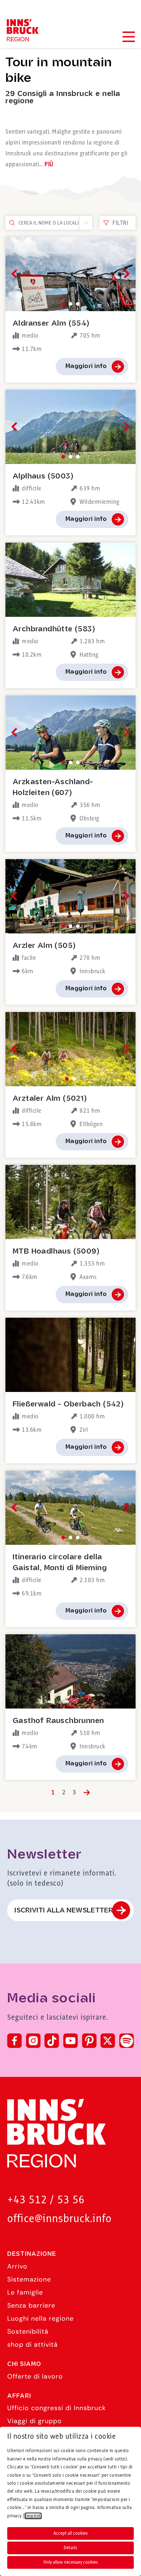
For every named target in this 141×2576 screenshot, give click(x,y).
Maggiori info (86, 366)
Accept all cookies (70, 2533)
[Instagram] (33, 2041)
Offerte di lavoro (35, 2376)
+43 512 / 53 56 (46, 2200)
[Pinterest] (89, 2041)
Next (125, 274)
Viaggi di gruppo (35, 2421)
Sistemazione (29, 2279)
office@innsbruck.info (59, 2219)
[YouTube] (70, 2041)
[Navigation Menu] (128, 37)
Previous (16, 274)
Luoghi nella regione (40, 2318)
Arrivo (17, 2266)
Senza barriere (31, 2305)
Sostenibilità (28, 2332)
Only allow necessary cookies (70, 2562)
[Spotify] (127, 2041)
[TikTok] (52, 2041)
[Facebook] (14, 2041)
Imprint (33, 2516)
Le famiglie (25, 2292)
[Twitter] (108, 2041)
